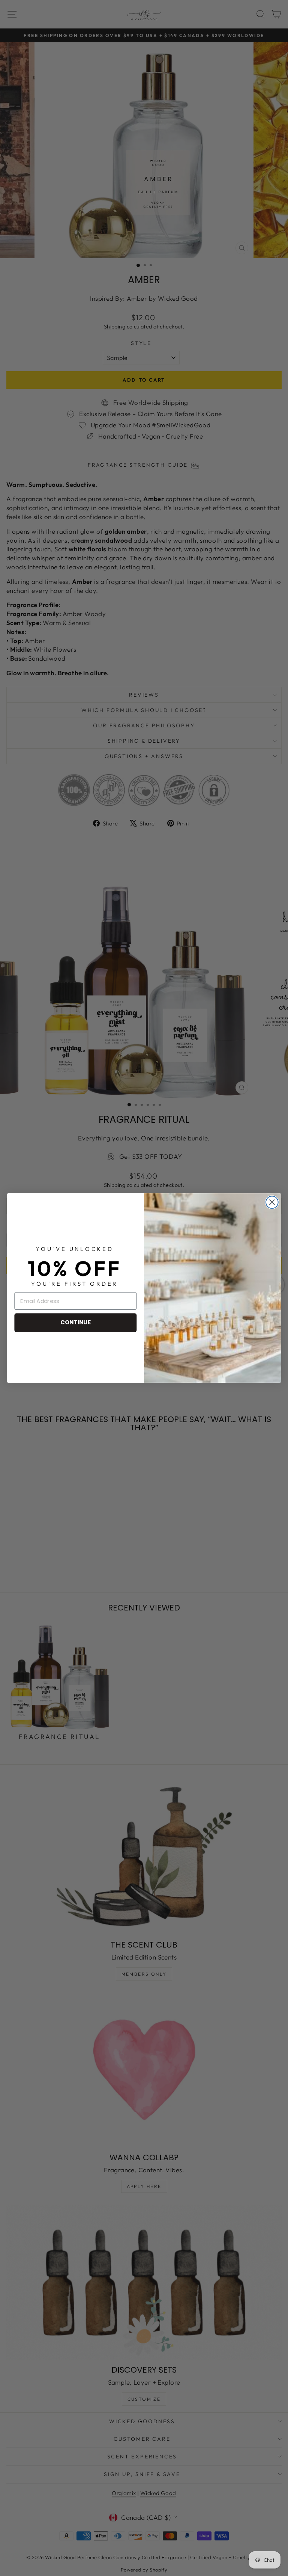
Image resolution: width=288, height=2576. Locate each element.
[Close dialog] (272, 1202)
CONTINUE (76, 1322)
